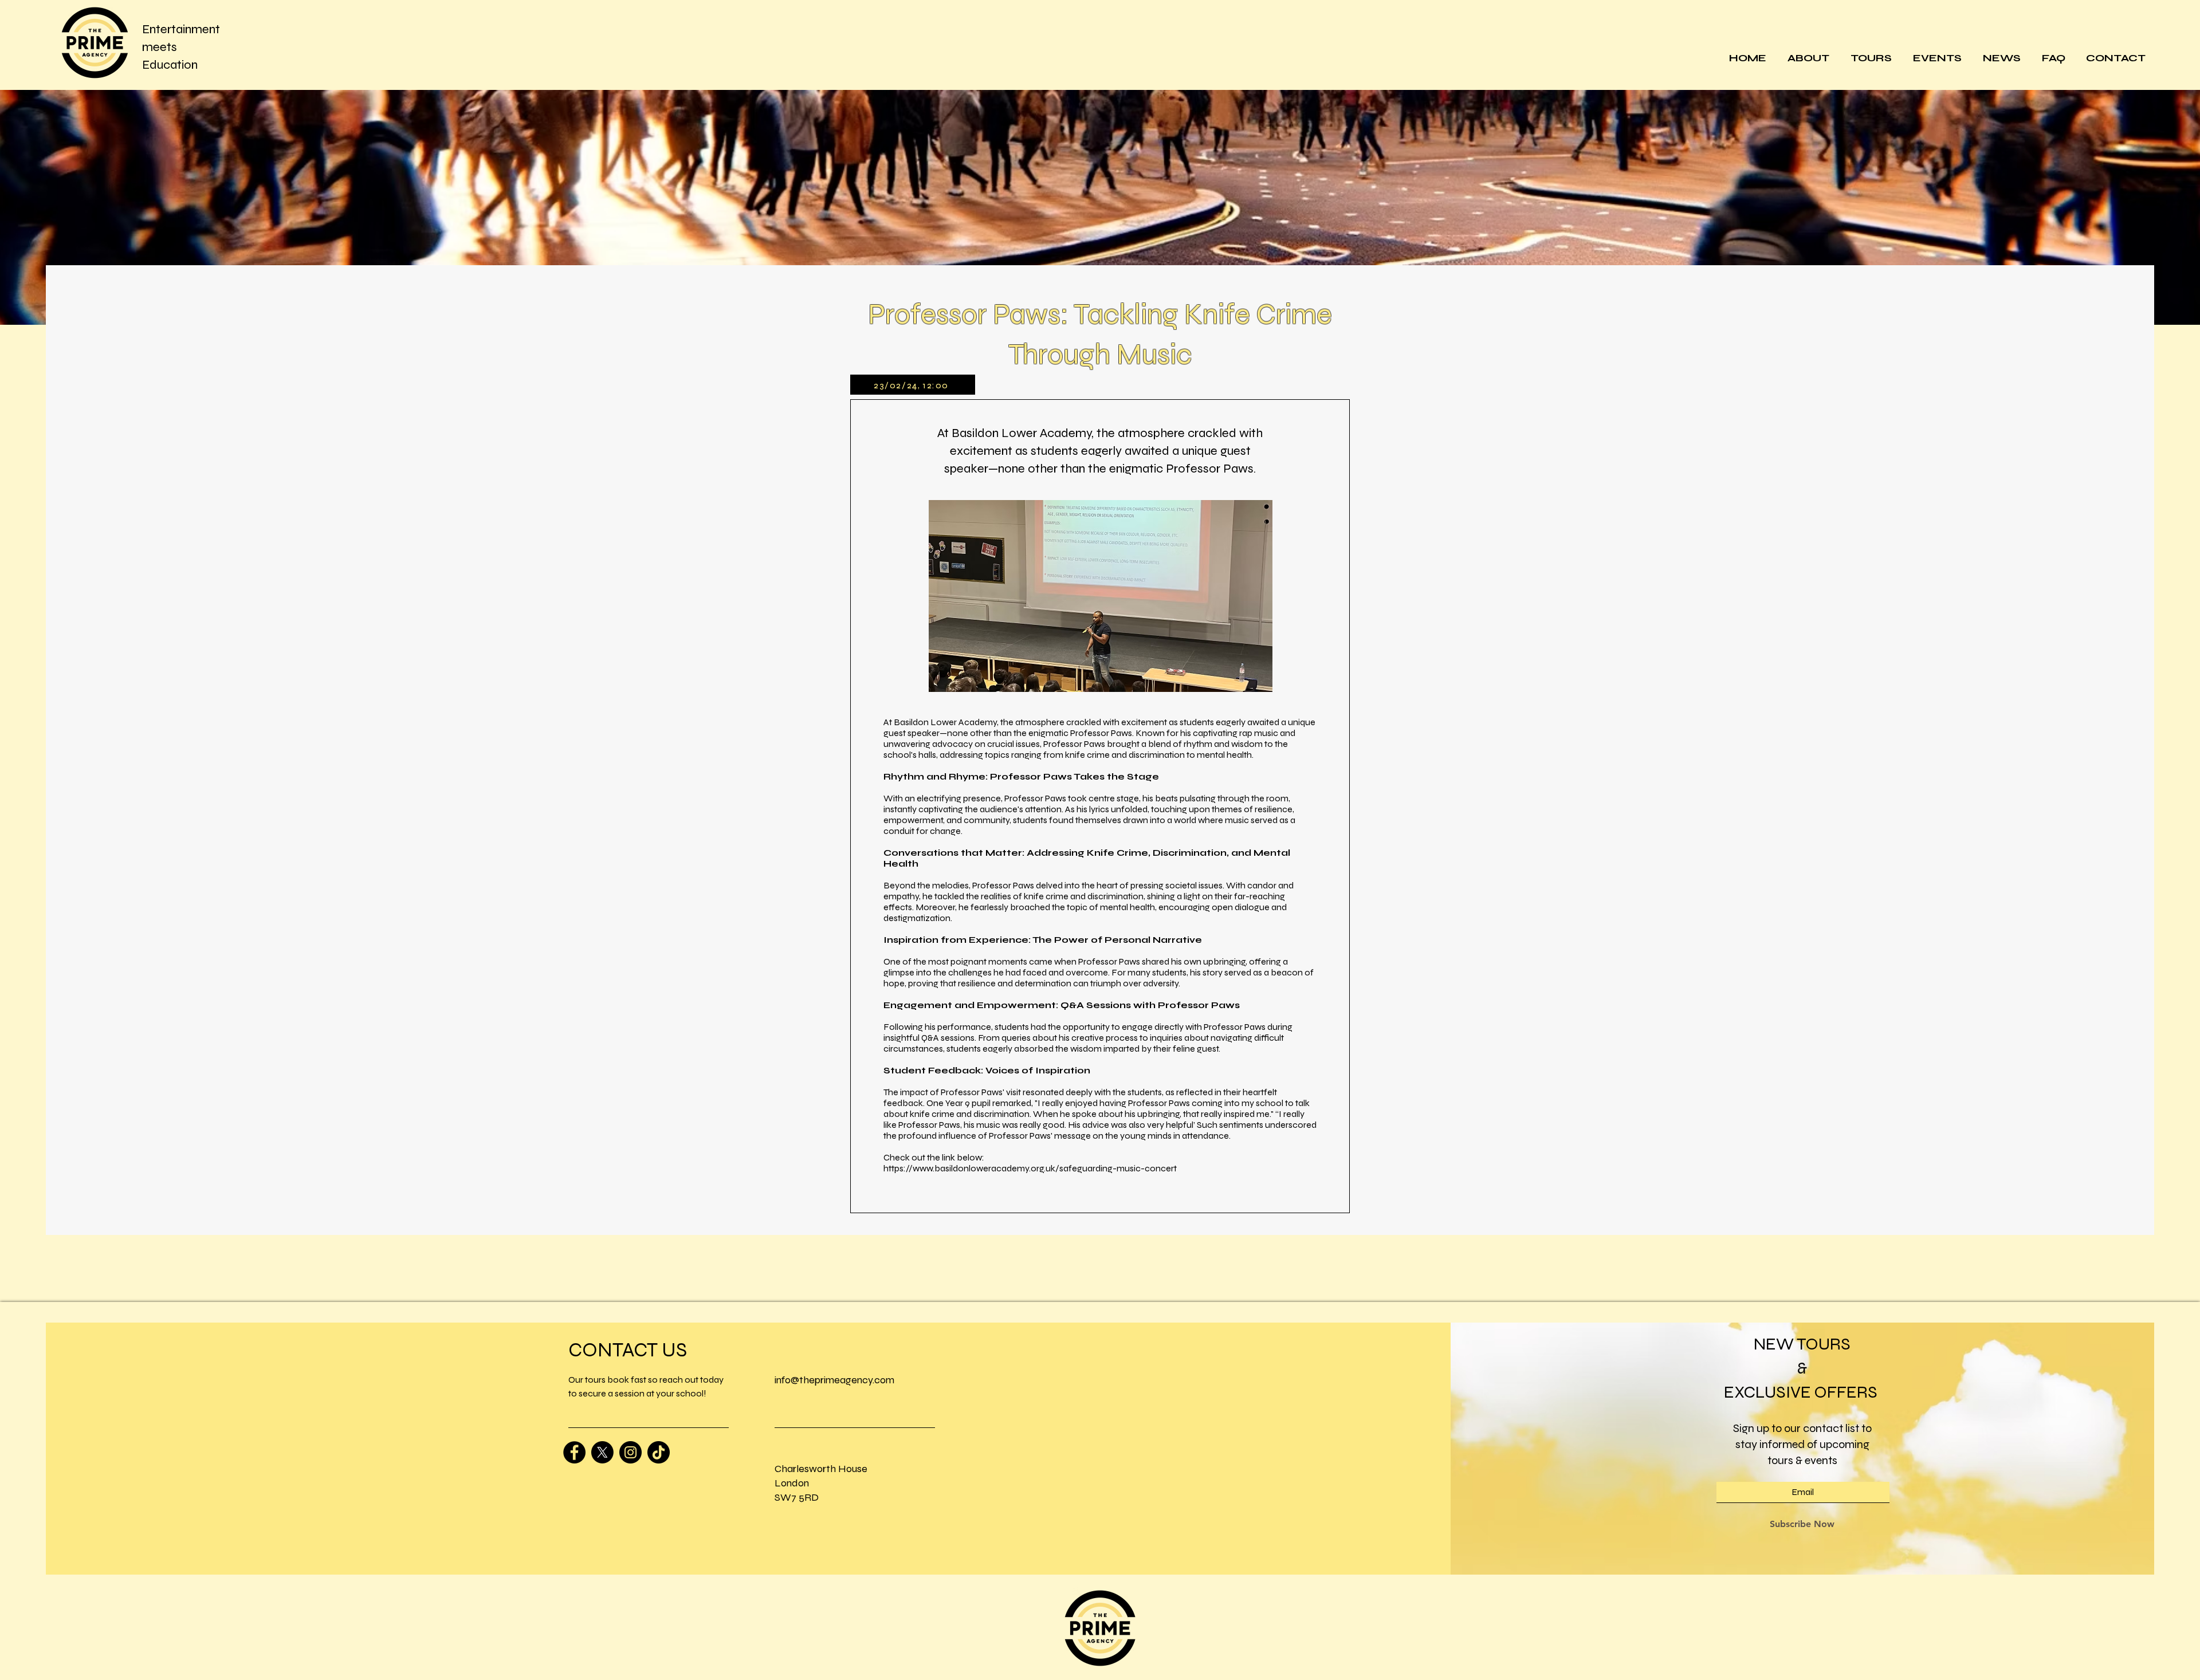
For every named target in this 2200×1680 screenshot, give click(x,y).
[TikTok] (659, 1452)
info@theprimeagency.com (834, 1380)
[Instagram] (630, 1452)
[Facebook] (574, 1452)
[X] (602, 1452)
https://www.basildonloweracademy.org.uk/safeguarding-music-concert (1030, 1168)
